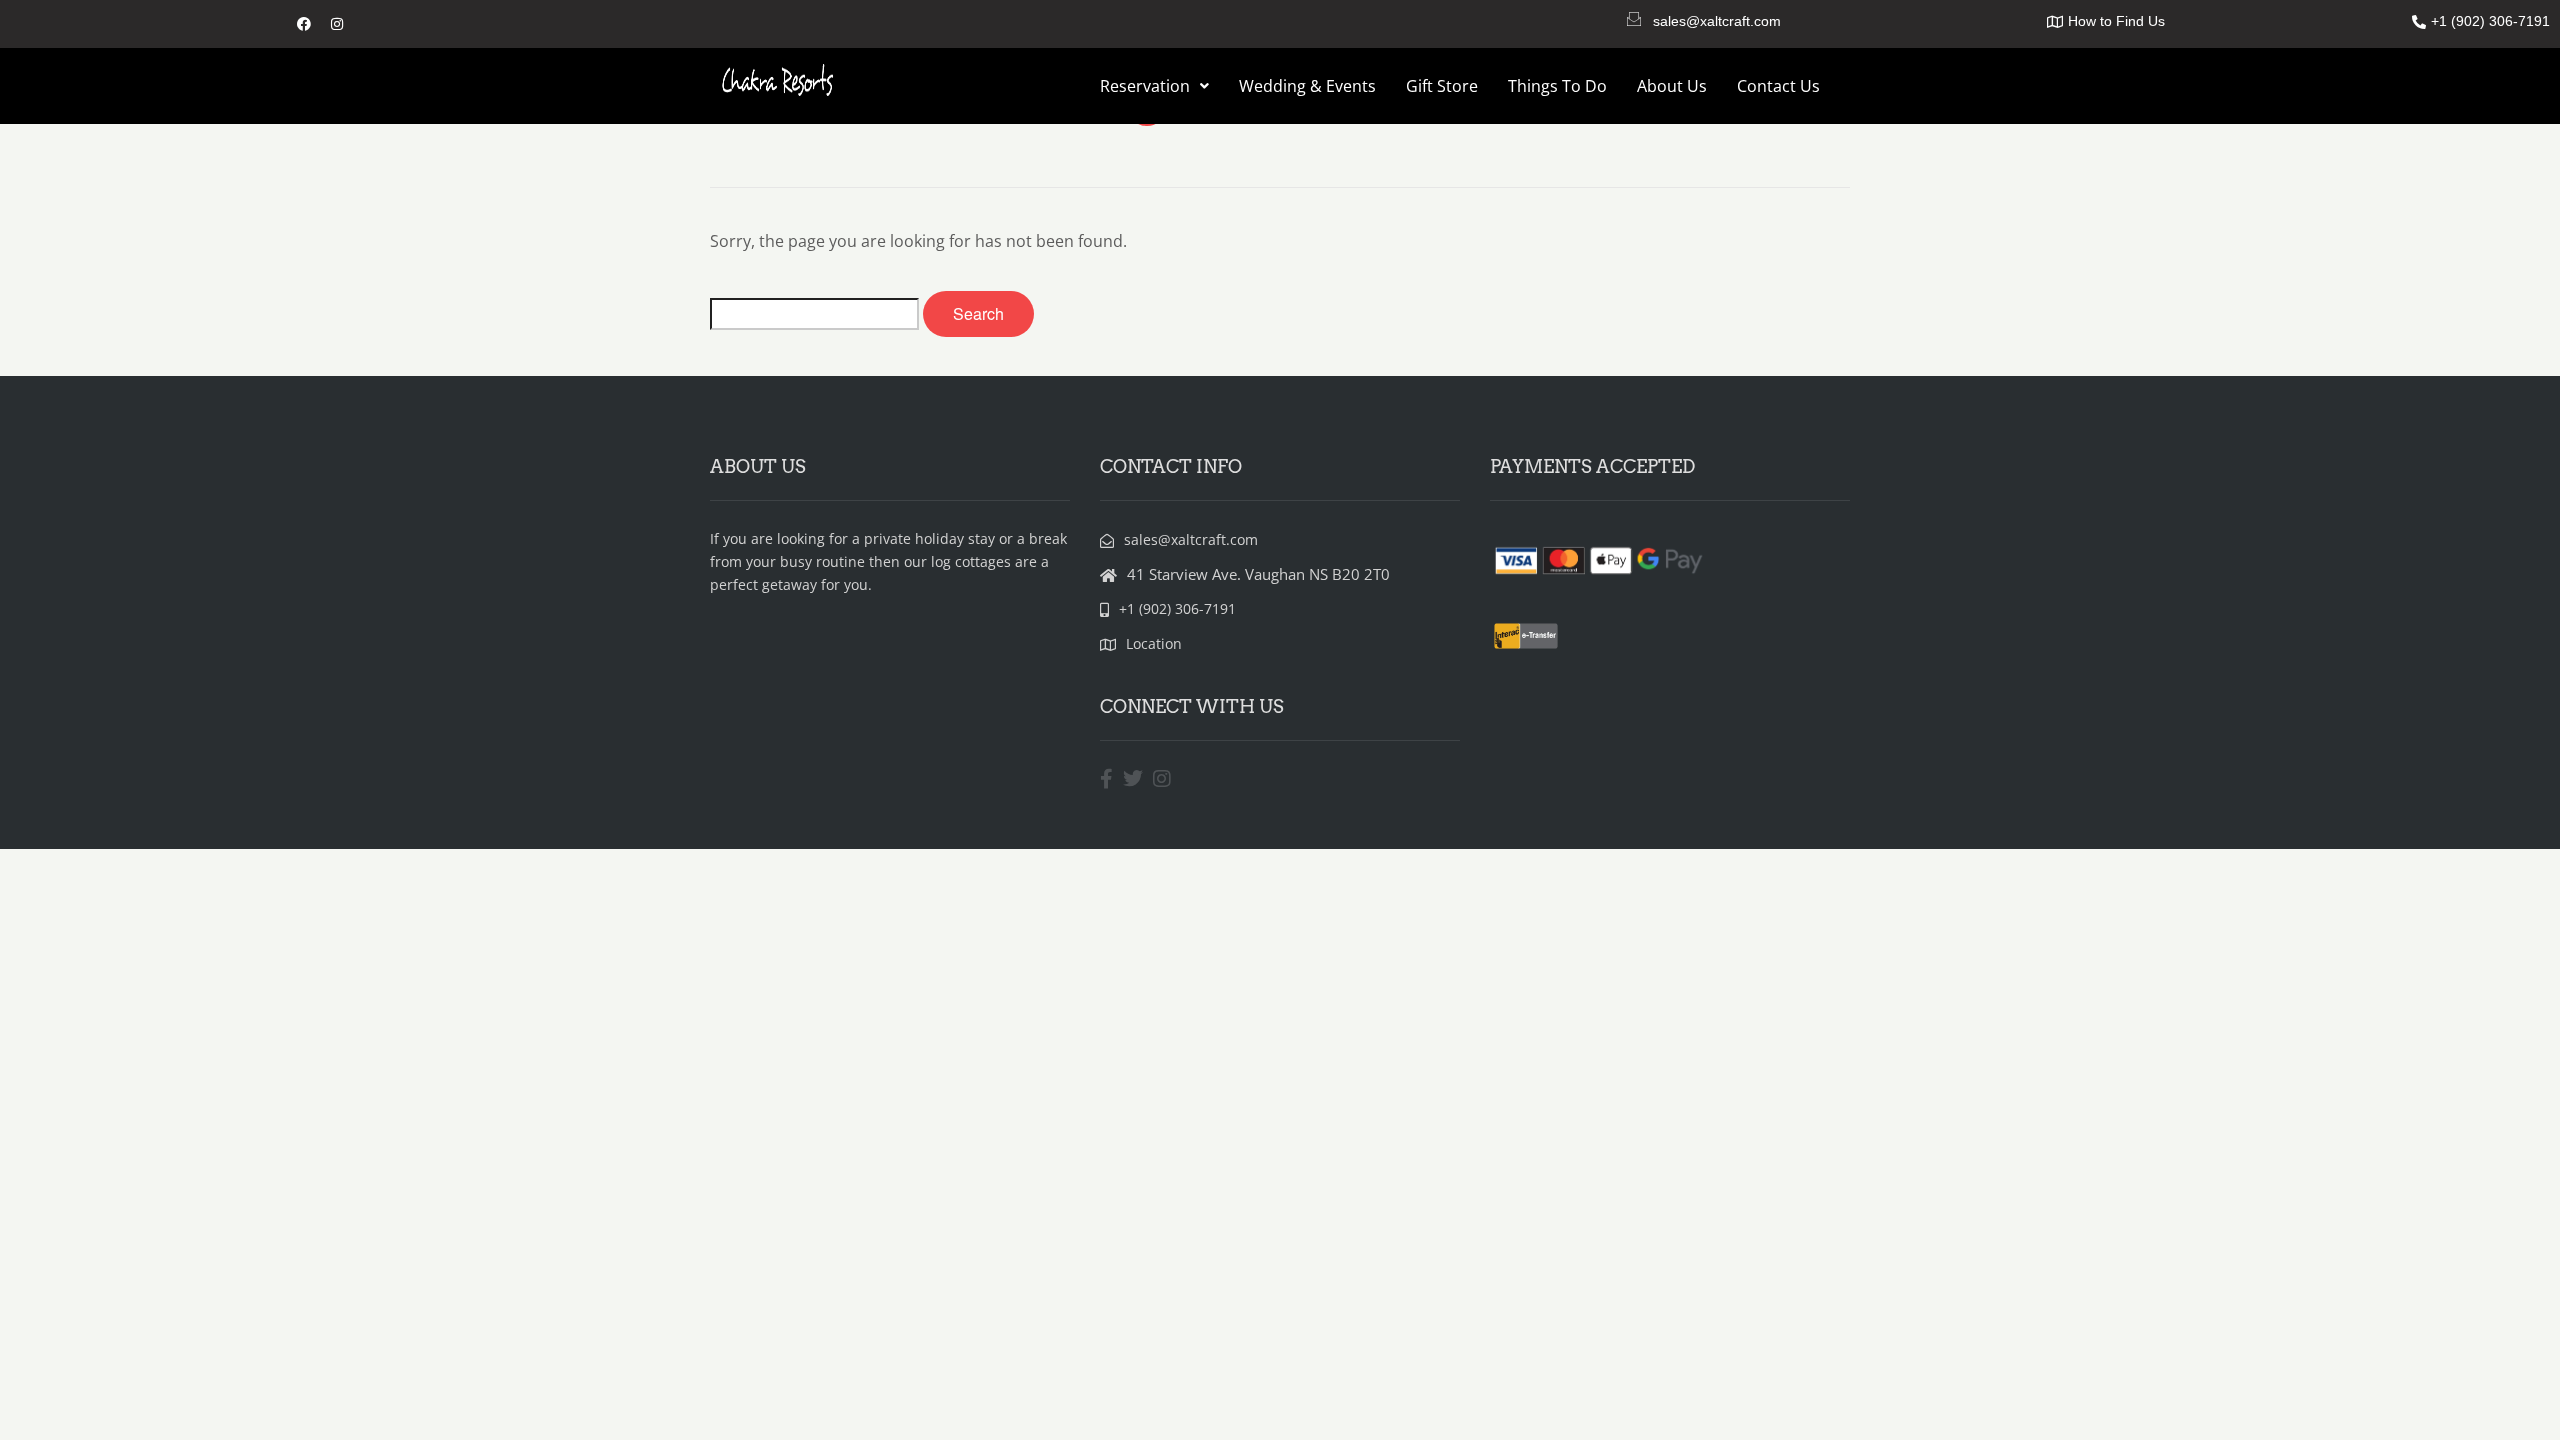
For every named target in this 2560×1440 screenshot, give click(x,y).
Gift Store (1442, 86)
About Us (1672, 86)
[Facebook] (304, 24)
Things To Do (1557, 86)
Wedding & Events (1307, 86)
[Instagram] (337, 24)
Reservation (1145, 86)
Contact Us (1778, 86)
